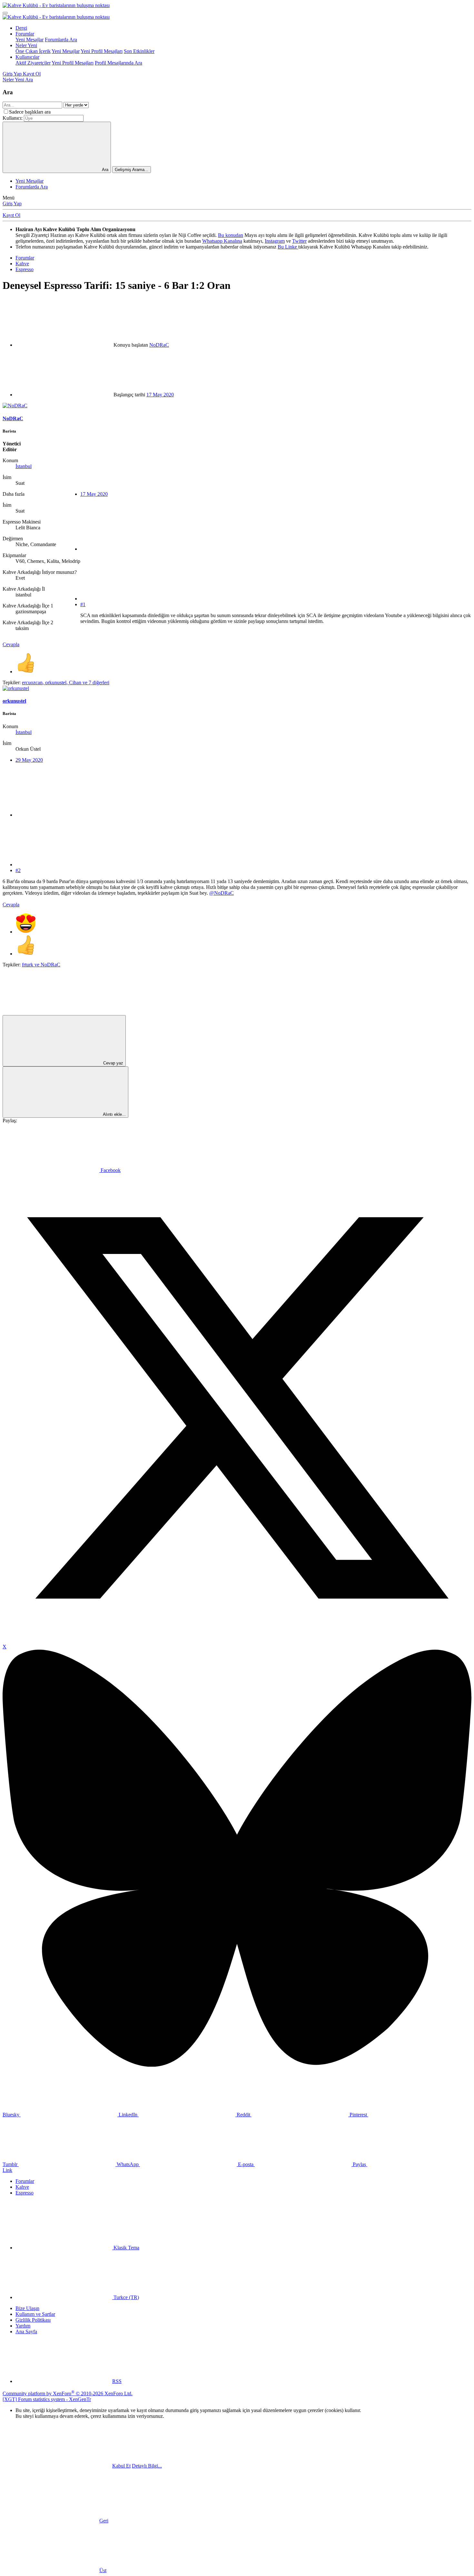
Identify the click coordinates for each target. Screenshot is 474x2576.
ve (41, 965)
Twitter (299, 241)
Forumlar (25, 34)
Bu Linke (288, 247)
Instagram (275, 241)
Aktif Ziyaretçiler (33, 63)
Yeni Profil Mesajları (102, 51)
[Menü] (5, 13)
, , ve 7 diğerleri (66, 682)
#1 (83, 604)
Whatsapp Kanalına (222, 241)
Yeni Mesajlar (30, 40)
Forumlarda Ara (61, 40)
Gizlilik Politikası (33, 2320)
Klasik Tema (126, 2248)
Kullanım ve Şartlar (35, 2314)
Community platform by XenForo (68, 2393)
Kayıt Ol (11, 215)
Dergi (21, 28)
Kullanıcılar (27, 57)
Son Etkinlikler (139, 51)
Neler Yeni (26, 45)
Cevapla (11, 644)
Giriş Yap (12, 204)
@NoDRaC (222, 893)
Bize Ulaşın (27, 2308)
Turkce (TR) (126, 2297)
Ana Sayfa (26, 2332)
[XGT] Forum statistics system (47, 2399)
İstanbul (24, 466)
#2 (18, 870)
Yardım (23, 2326)
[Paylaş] (129, 549)
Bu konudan (231, 235)
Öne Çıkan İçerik (33, 51)
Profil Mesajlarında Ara (118, 63)
